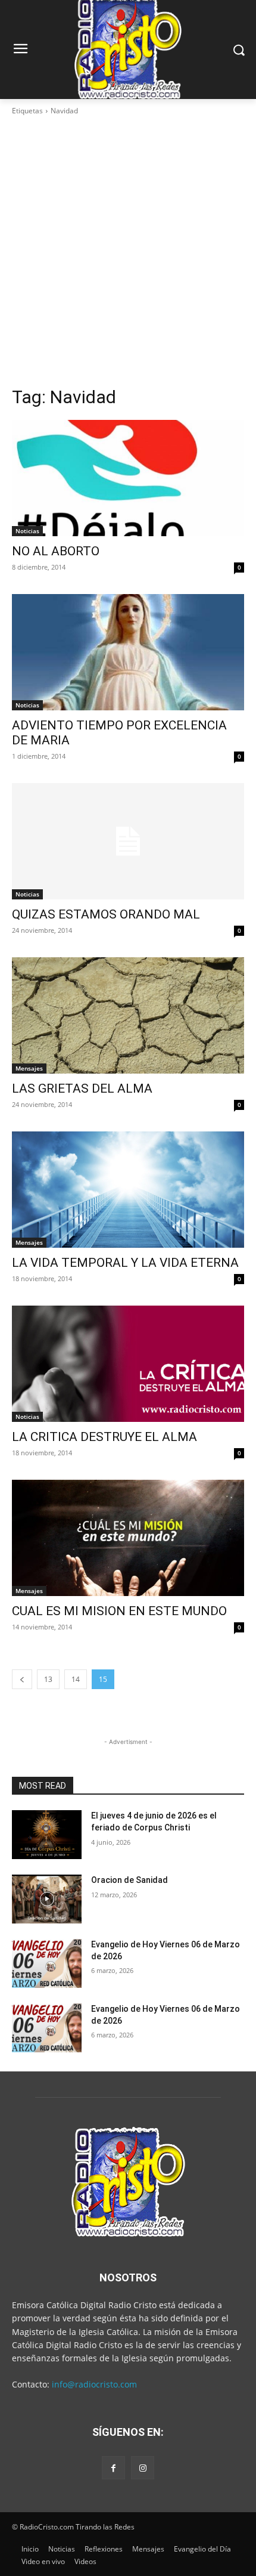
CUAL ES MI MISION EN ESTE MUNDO (119, 1611)
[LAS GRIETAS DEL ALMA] (128, 1015)
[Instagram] (143, 2468)
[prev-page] (22, 1679)
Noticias (27, 531)
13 (48, 1679)
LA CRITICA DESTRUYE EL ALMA (104, 1437)
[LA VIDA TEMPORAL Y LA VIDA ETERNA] (128, 1190)
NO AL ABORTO (56, 551)
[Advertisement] (128, 251)
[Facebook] (113, 2468)
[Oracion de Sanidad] (47, 1899)
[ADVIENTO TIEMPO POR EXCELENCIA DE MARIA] (128, 652)
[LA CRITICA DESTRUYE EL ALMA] (128, 1364)
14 (76, 1679)
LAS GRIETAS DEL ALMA (82, 1088)
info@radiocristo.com (94, 2384)
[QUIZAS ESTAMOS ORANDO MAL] (128, 841)
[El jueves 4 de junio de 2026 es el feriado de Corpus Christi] (47, 1835)
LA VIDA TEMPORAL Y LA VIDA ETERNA (125, 1263)
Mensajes (29, 1068)
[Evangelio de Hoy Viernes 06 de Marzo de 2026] (47, 1963)
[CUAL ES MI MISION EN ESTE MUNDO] (128, 1538)
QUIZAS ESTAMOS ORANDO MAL (106, 914)
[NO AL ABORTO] (128, 478)
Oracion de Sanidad (129, 1880)
